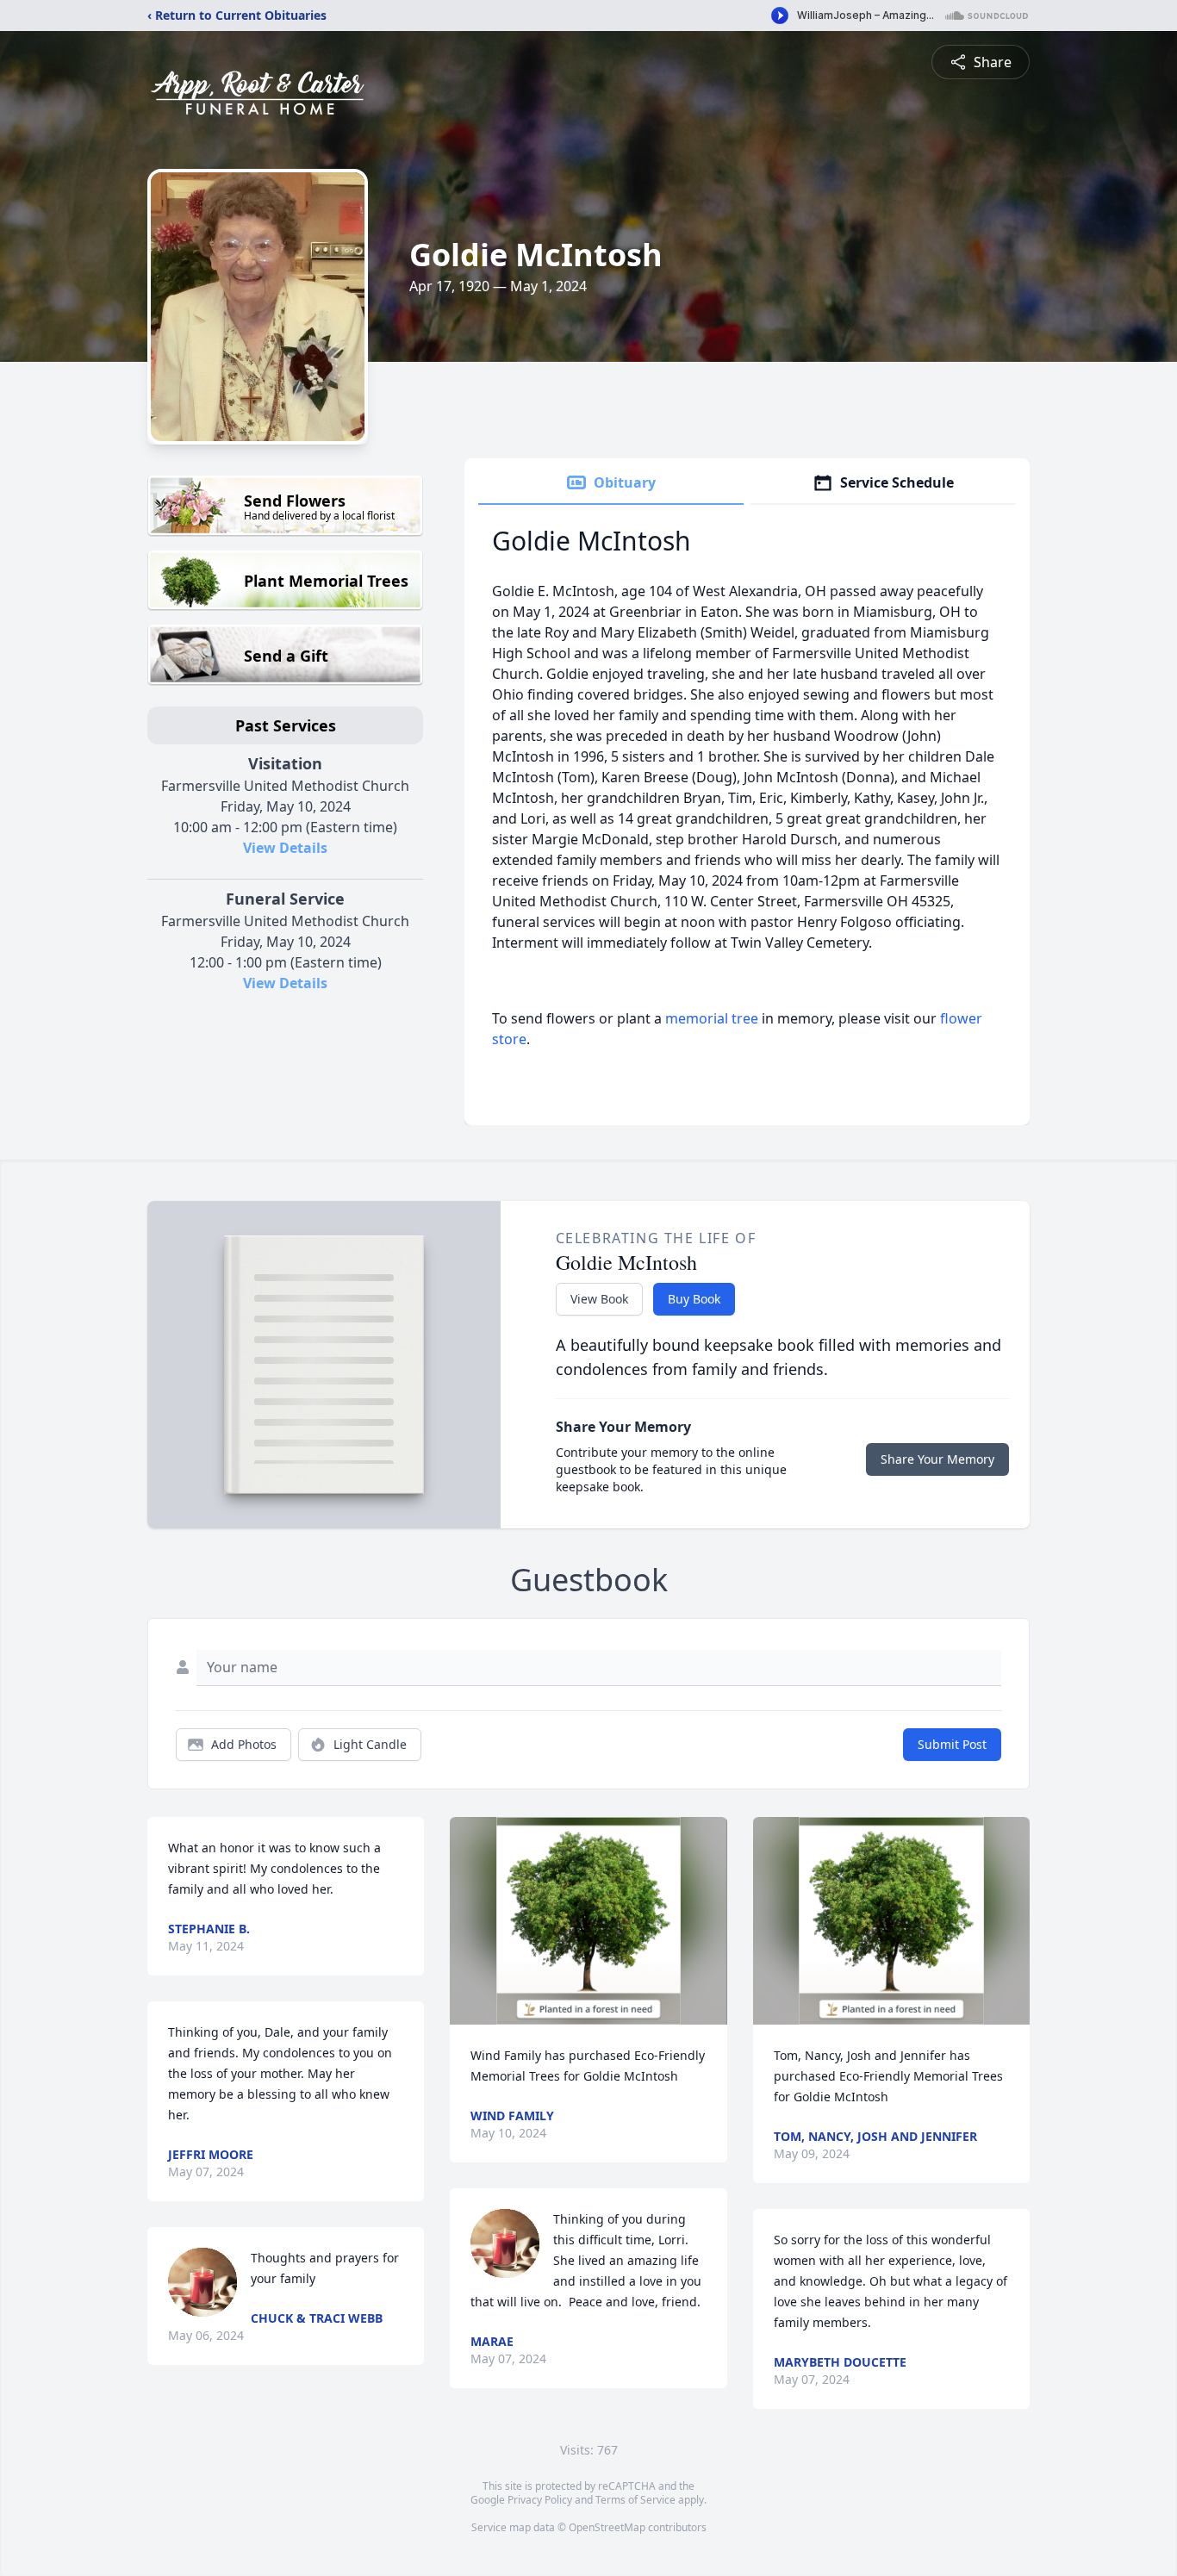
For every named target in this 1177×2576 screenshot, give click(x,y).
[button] (589, 1921)
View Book (599, 1299)
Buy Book (694, 1299)
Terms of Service (635, 2500)
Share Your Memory (937, 1459)
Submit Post (952, 1744)
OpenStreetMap (607, 2527)
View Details (285, 848)
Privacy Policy (540, 2500)
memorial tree (712, 1018)
